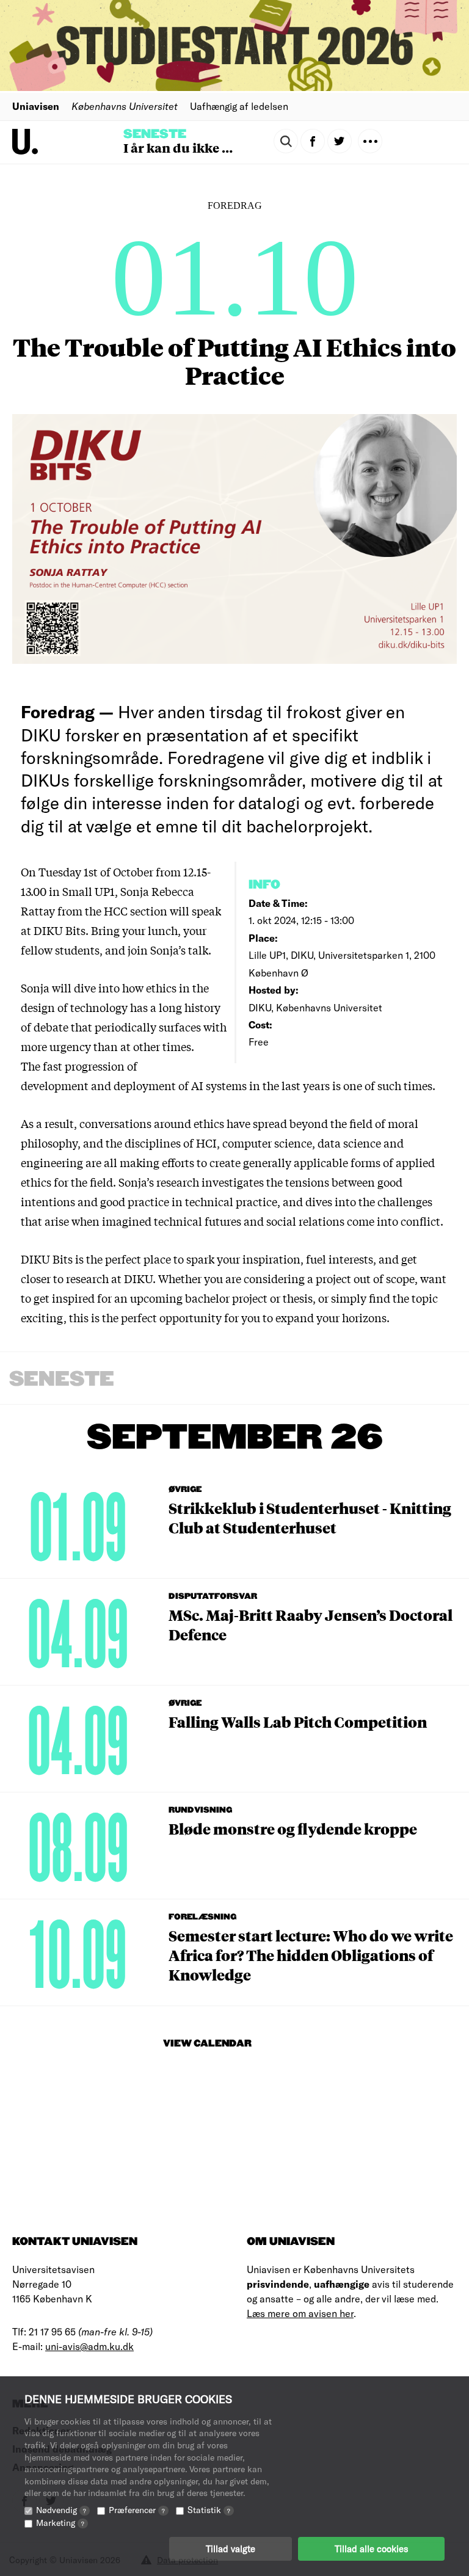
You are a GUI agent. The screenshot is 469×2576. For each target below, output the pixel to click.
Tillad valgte (231, 2549)
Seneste (155, 134)
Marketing (60, 2523)
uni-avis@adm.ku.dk (89, 2346)
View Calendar (207, 2044)
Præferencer (137, 2510)
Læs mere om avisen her (300, 2313)
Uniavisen (36, 106)
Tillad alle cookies (371, 2549)
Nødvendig (61, 2510)
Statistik (209, 2510)
